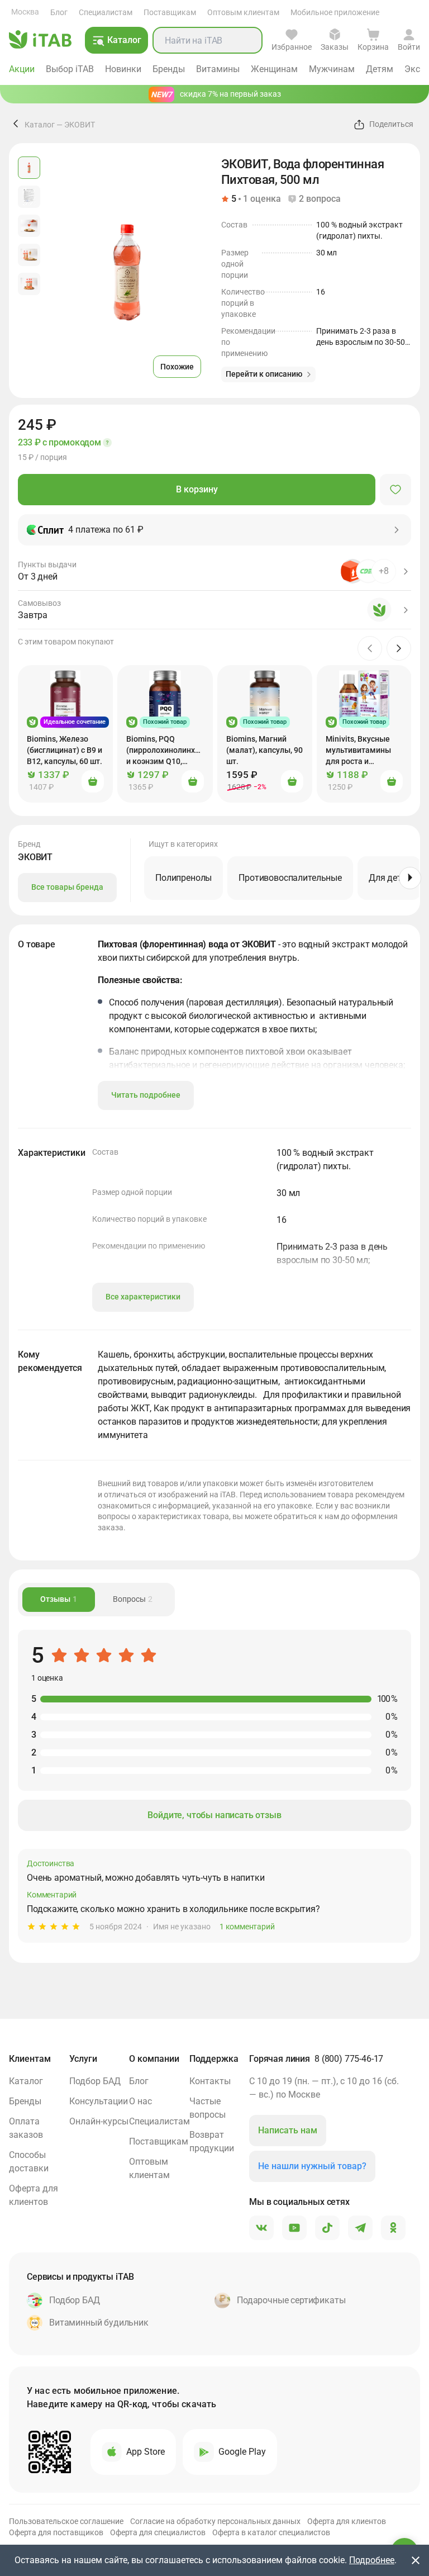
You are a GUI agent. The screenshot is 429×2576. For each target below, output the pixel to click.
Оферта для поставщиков (56, 2532)
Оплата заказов (26, 2128)
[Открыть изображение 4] (29, 255)
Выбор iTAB (70, 69)
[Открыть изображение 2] (29, 197)
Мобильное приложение (335, 12)
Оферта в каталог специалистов (271, 2532)
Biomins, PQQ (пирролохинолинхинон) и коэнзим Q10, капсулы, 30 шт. (170, 751)
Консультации (99, 2101)
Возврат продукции (212, 2141)
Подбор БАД (95, 2081)
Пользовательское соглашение (66, 2521)
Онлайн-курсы (99, 2121)
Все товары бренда (67, 887)
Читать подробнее (146, 1095)
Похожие (177, 367)
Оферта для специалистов (158, 2532)
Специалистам (106, 12)
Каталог (40, 125)
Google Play (242, 2452)
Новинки (123, 69)
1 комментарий (247, 1927)
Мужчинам (332, 69)
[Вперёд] (410, 878)
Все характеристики (143, 1297)
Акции (22, 69)
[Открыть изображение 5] (29, 284)
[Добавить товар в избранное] (395, 490)
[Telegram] (360, 2228)
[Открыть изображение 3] (29, 226)
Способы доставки (29, 2162)
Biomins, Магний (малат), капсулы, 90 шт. (264, 750)
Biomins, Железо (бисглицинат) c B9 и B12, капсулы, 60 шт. (65, 750)
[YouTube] (294, 2228)
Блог (59, 12)
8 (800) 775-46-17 (349, 2059)
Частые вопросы (208, 2108)
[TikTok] (327, 2228)
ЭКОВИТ (80, 125)
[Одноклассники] (393, 2228)
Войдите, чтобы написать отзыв (214, 1815)
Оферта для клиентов (34, 2195)
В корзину (197, 489)
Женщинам (274, 69)
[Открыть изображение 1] (29, 168)
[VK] (261, 2228)
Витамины (218, 69)
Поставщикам (170, 12)
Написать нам (288, 2130)
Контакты (210, 2081)
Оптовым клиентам (243, 12)
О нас (140, 2101)
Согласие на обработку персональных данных (215, 2521)
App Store (146, 2452)
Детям (380, 69)
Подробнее (372, 2560)
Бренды (169, 69)
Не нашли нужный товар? (312, 2166)
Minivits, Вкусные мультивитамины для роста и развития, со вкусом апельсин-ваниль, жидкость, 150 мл (363, 751)
